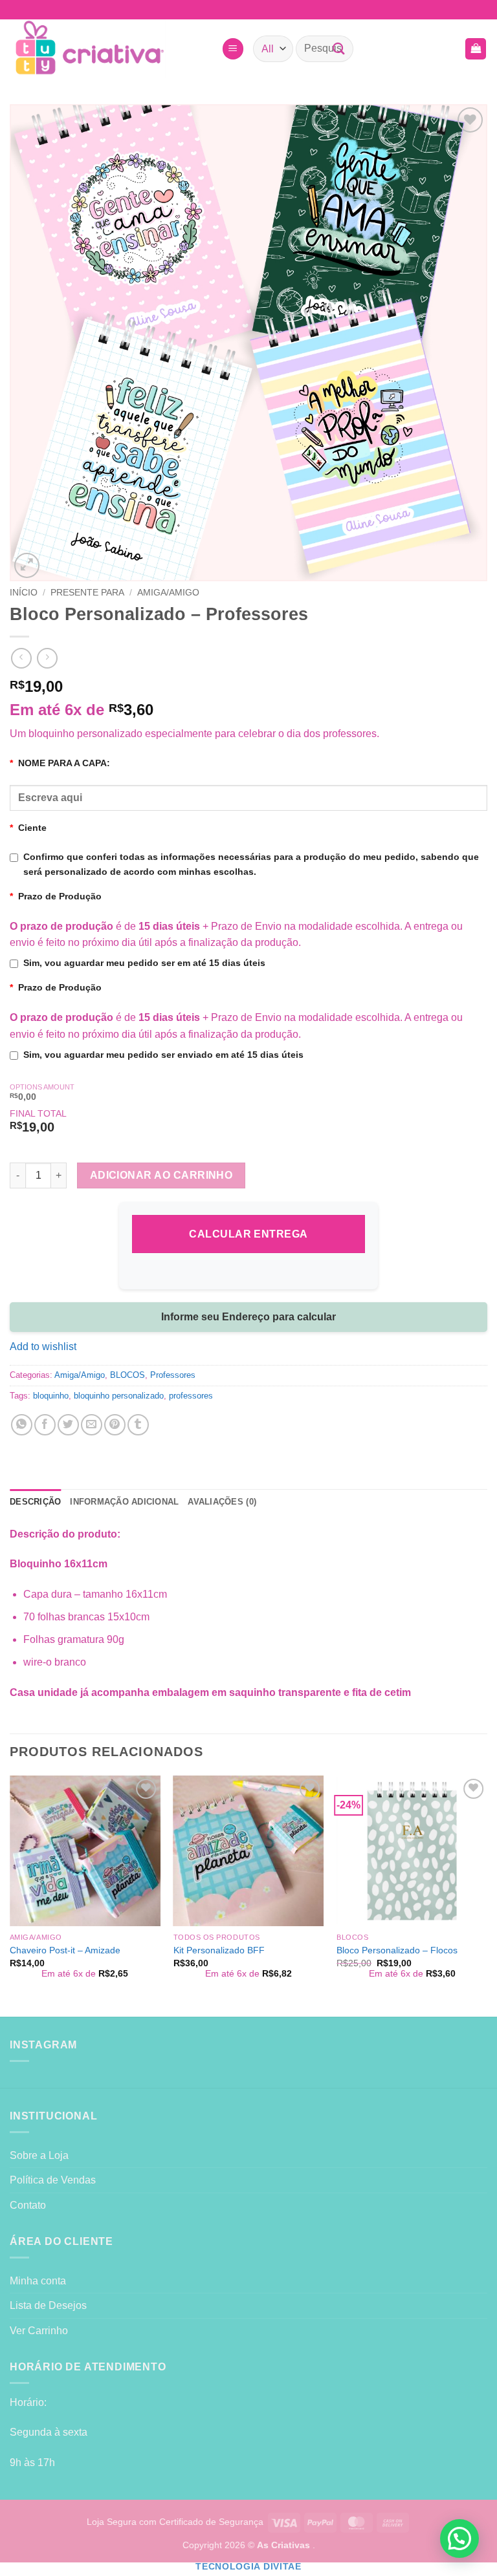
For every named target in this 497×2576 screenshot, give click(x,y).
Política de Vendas (53, 2180)
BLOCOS (127, 1375)
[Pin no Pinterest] (115, 1425)
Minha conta (38, 2281)
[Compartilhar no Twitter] (68, 1425)
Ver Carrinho (39, 2331)
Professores (173, 1375)
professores (191, 1396)
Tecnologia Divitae (248, 2567)
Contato (28, 2205)
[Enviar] (338, 49)
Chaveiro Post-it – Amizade (65, 1950)
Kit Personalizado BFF (219, 1950)
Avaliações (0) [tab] (222, 1502)
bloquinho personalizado (119, 1396)
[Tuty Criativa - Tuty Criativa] (111, 49)
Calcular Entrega (248, 1234)
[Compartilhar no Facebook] (45, 1425)
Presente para (87, 593)
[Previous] (10, 1895)
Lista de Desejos (48, 2305)
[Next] (487, 1895)
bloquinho (51, 1396)
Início (24, 593)
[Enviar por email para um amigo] (92, 1425)
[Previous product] (47, 658)
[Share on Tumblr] (138, 1425)
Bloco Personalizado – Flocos (397, 1950)
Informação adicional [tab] (124, 1502)
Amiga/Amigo (168, 593)
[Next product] (21, 658)
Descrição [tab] (35, 1502)
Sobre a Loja (39, 2155)
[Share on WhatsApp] (22, 1425)
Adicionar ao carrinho (161, 1175)
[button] (233, 49)
